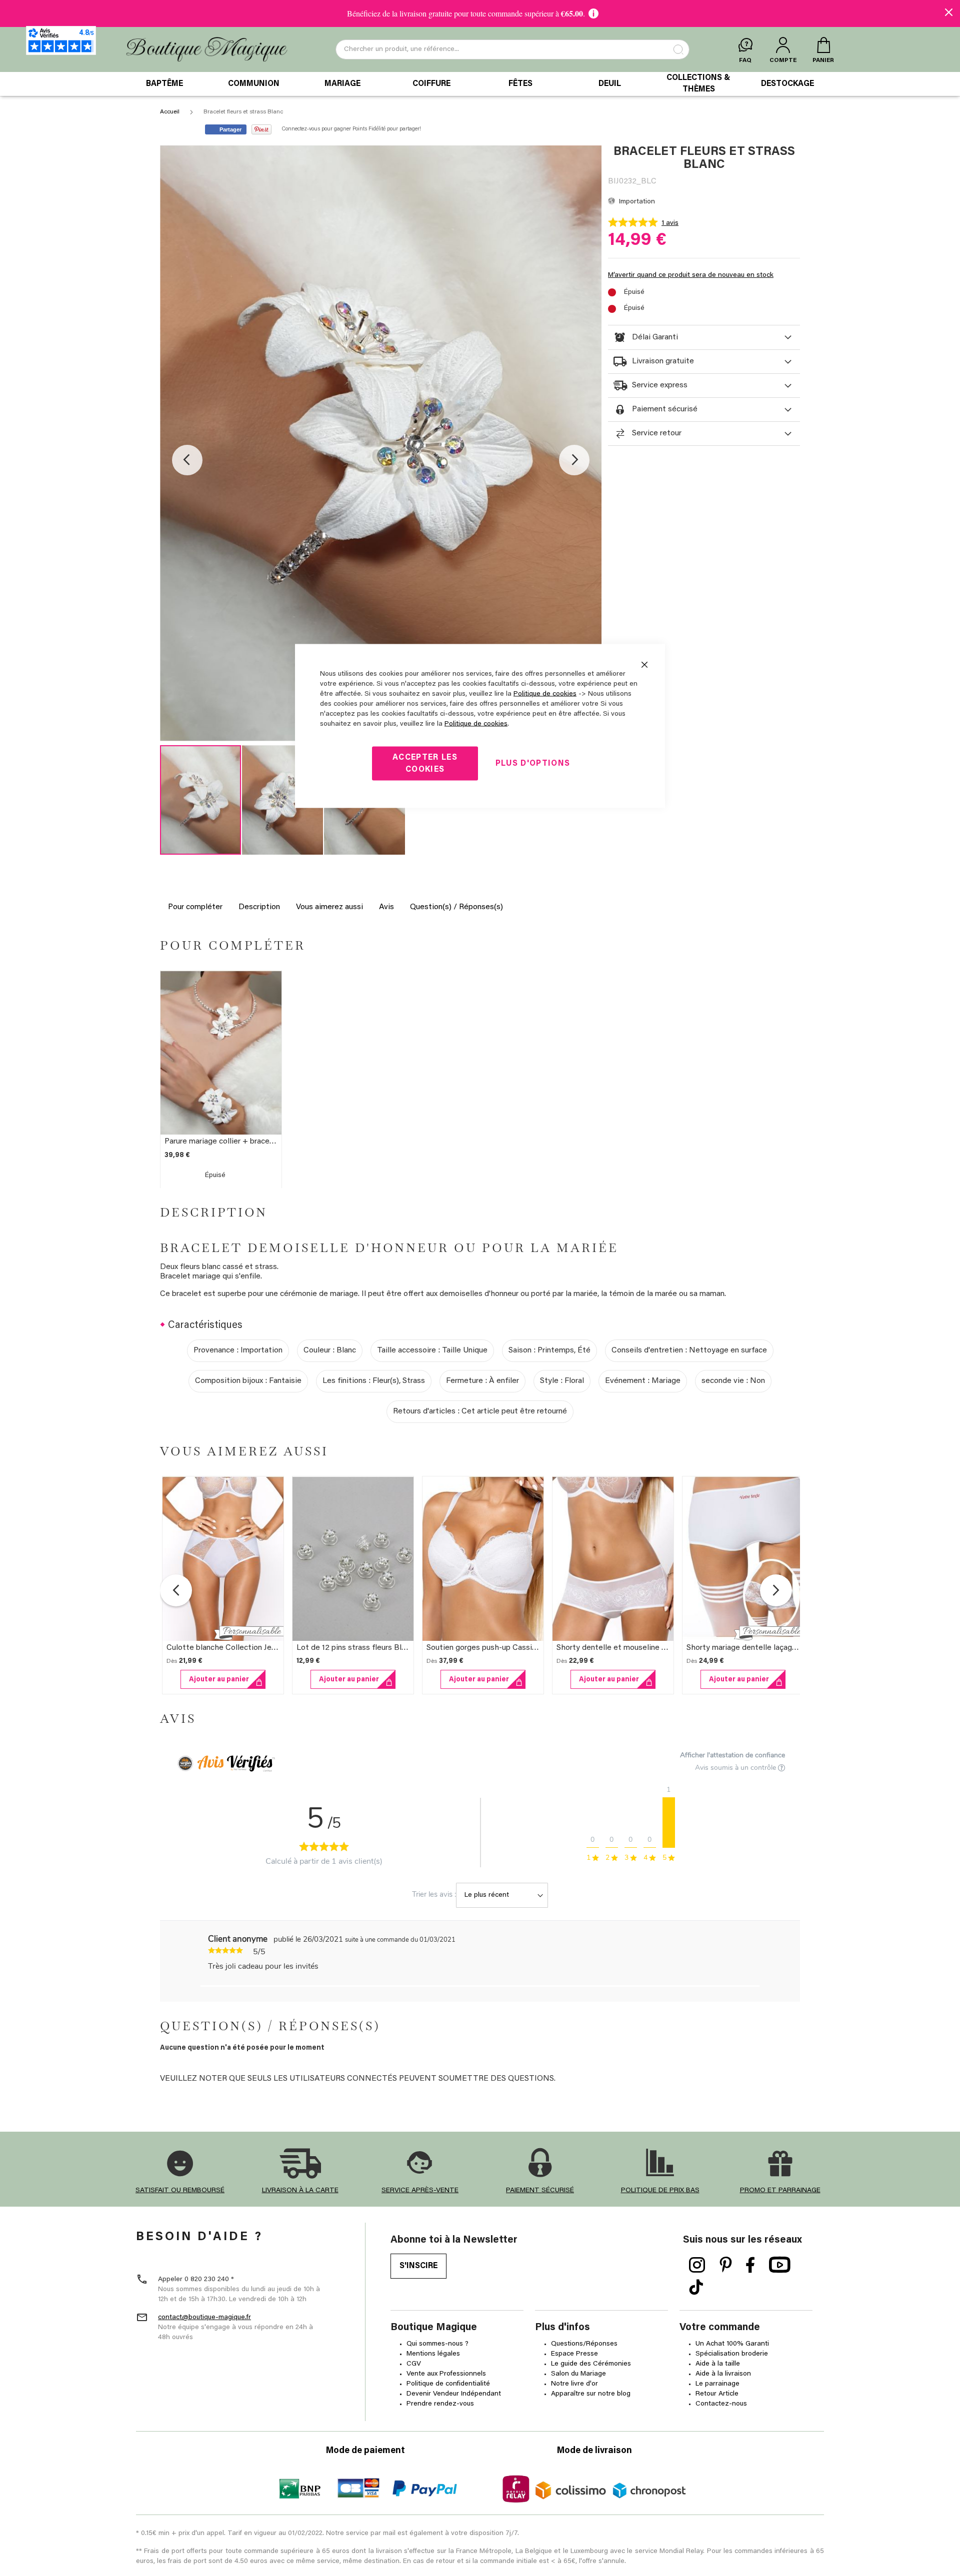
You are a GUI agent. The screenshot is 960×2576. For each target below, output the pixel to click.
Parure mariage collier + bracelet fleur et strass (248, 1142)
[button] (187, 460)
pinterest (726, 2265)
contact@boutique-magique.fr (204, 2318)
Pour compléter (195, 907)
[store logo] (207, 50)
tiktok (696, 2288)
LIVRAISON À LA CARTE (300, 2191)
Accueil (170, 112)
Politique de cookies (545, 694)
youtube (780, 2265)
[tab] (704, 337)
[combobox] (512, 49)
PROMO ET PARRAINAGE (780, 2191)
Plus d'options (533, 764)
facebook (750, 2265)
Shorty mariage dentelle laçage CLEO (753, 1648)
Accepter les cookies (425, 764)
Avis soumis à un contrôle (736, 1768)
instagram (697, 2265)
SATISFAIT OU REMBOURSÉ (180, 2191)
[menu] (480, 84)
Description (259, 907)
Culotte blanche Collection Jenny (225, 1648)
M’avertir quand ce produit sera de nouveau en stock (691, 275)
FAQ (745, 60)
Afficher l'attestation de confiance (732, 1755)
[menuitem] (164, 84)
